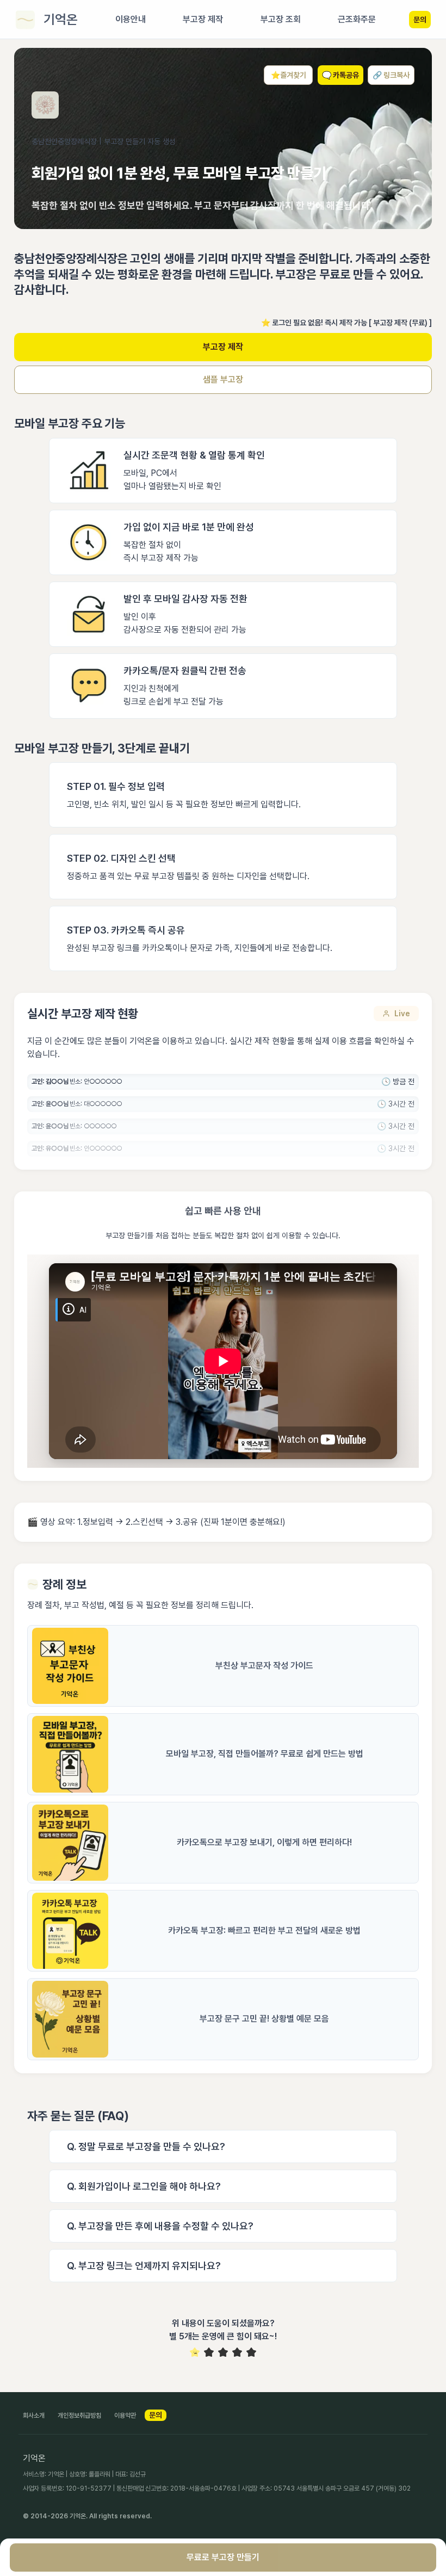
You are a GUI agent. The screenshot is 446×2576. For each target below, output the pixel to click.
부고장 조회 (281, 19)
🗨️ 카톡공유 (340, 75)
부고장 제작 (223, 347)
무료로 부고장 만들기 (223, 2557)
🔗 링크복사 (391, 75)
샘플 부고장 (223, 379)
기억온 (61, 19)
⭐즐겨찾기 (289, 75)
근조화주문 (357, 19)
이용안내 (131, 19)
